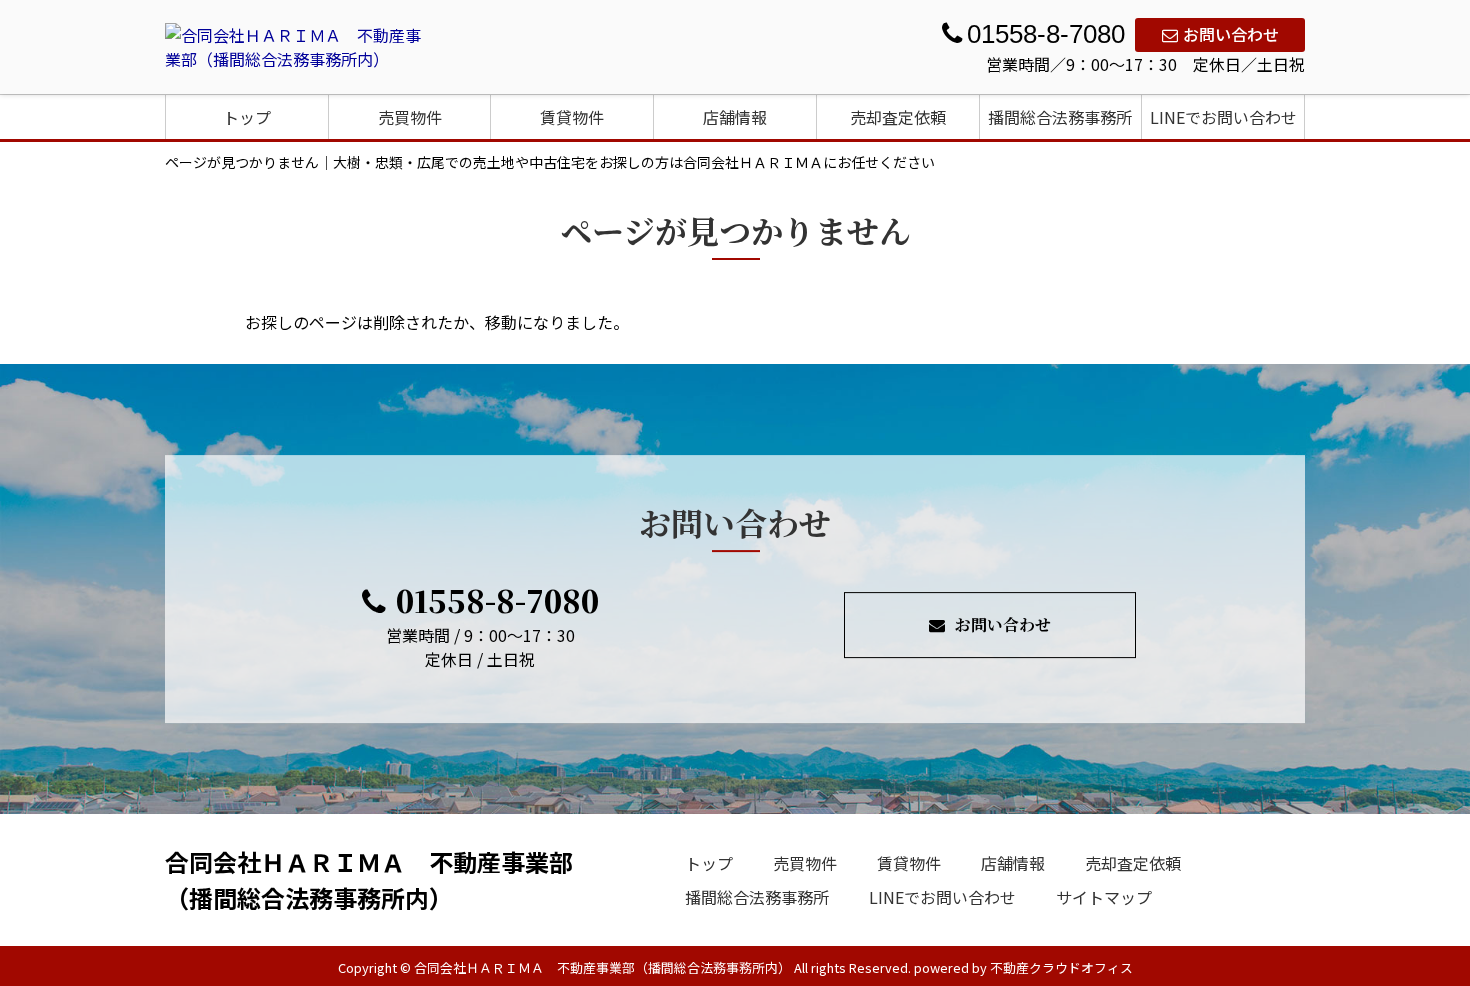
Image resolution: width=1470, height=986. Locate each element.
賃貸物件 (572, 117)
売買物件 (410, 117)
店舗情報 (735, 117)
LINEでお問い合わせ (1223, 117)
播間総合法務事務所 (1060, 117)
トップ (247, 117)
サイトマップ (1104, 897)
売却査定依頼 (898, 117)
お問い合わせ (1231, 34)
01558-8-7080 (497, 600)
